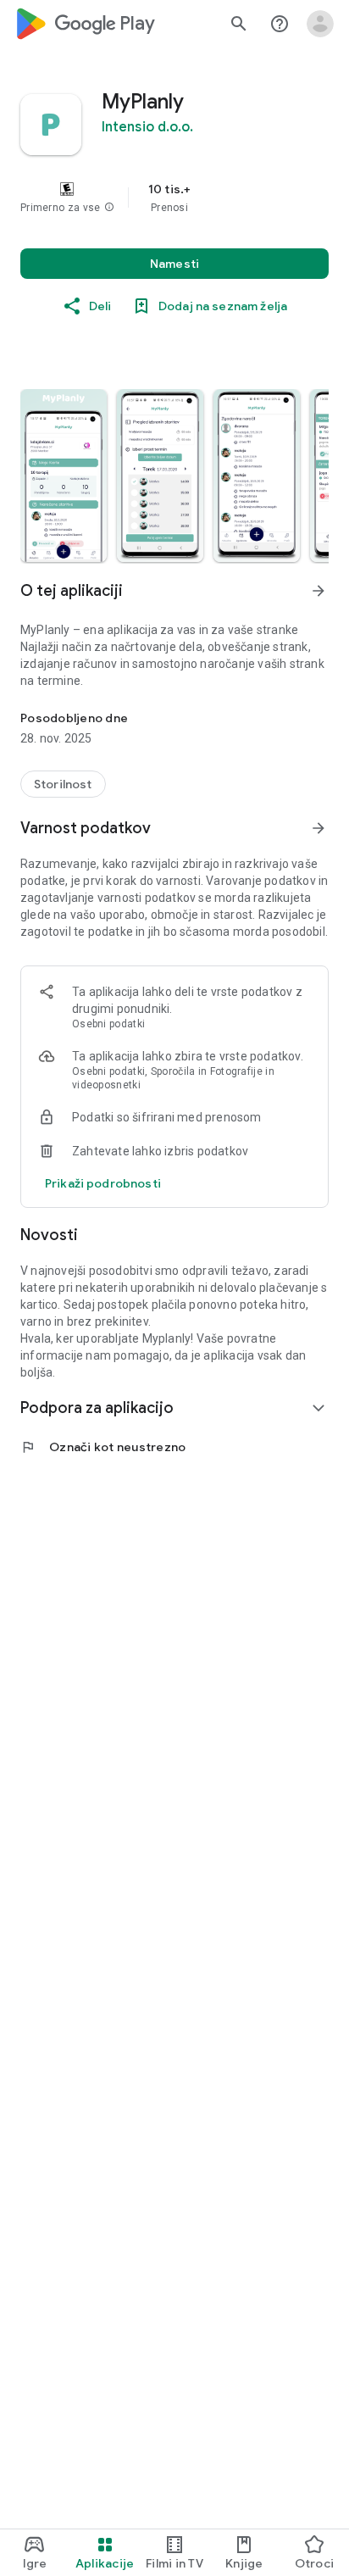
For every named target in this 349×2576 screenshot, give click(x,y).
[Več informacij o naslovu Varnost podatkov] (319, 828)
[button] (109, 208)
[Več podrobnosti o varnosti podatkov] (103, 1183)
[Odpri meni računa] (320, 24)
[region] (174, 198)
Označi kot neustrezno (103, 1447)
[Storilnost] (63, 784)
